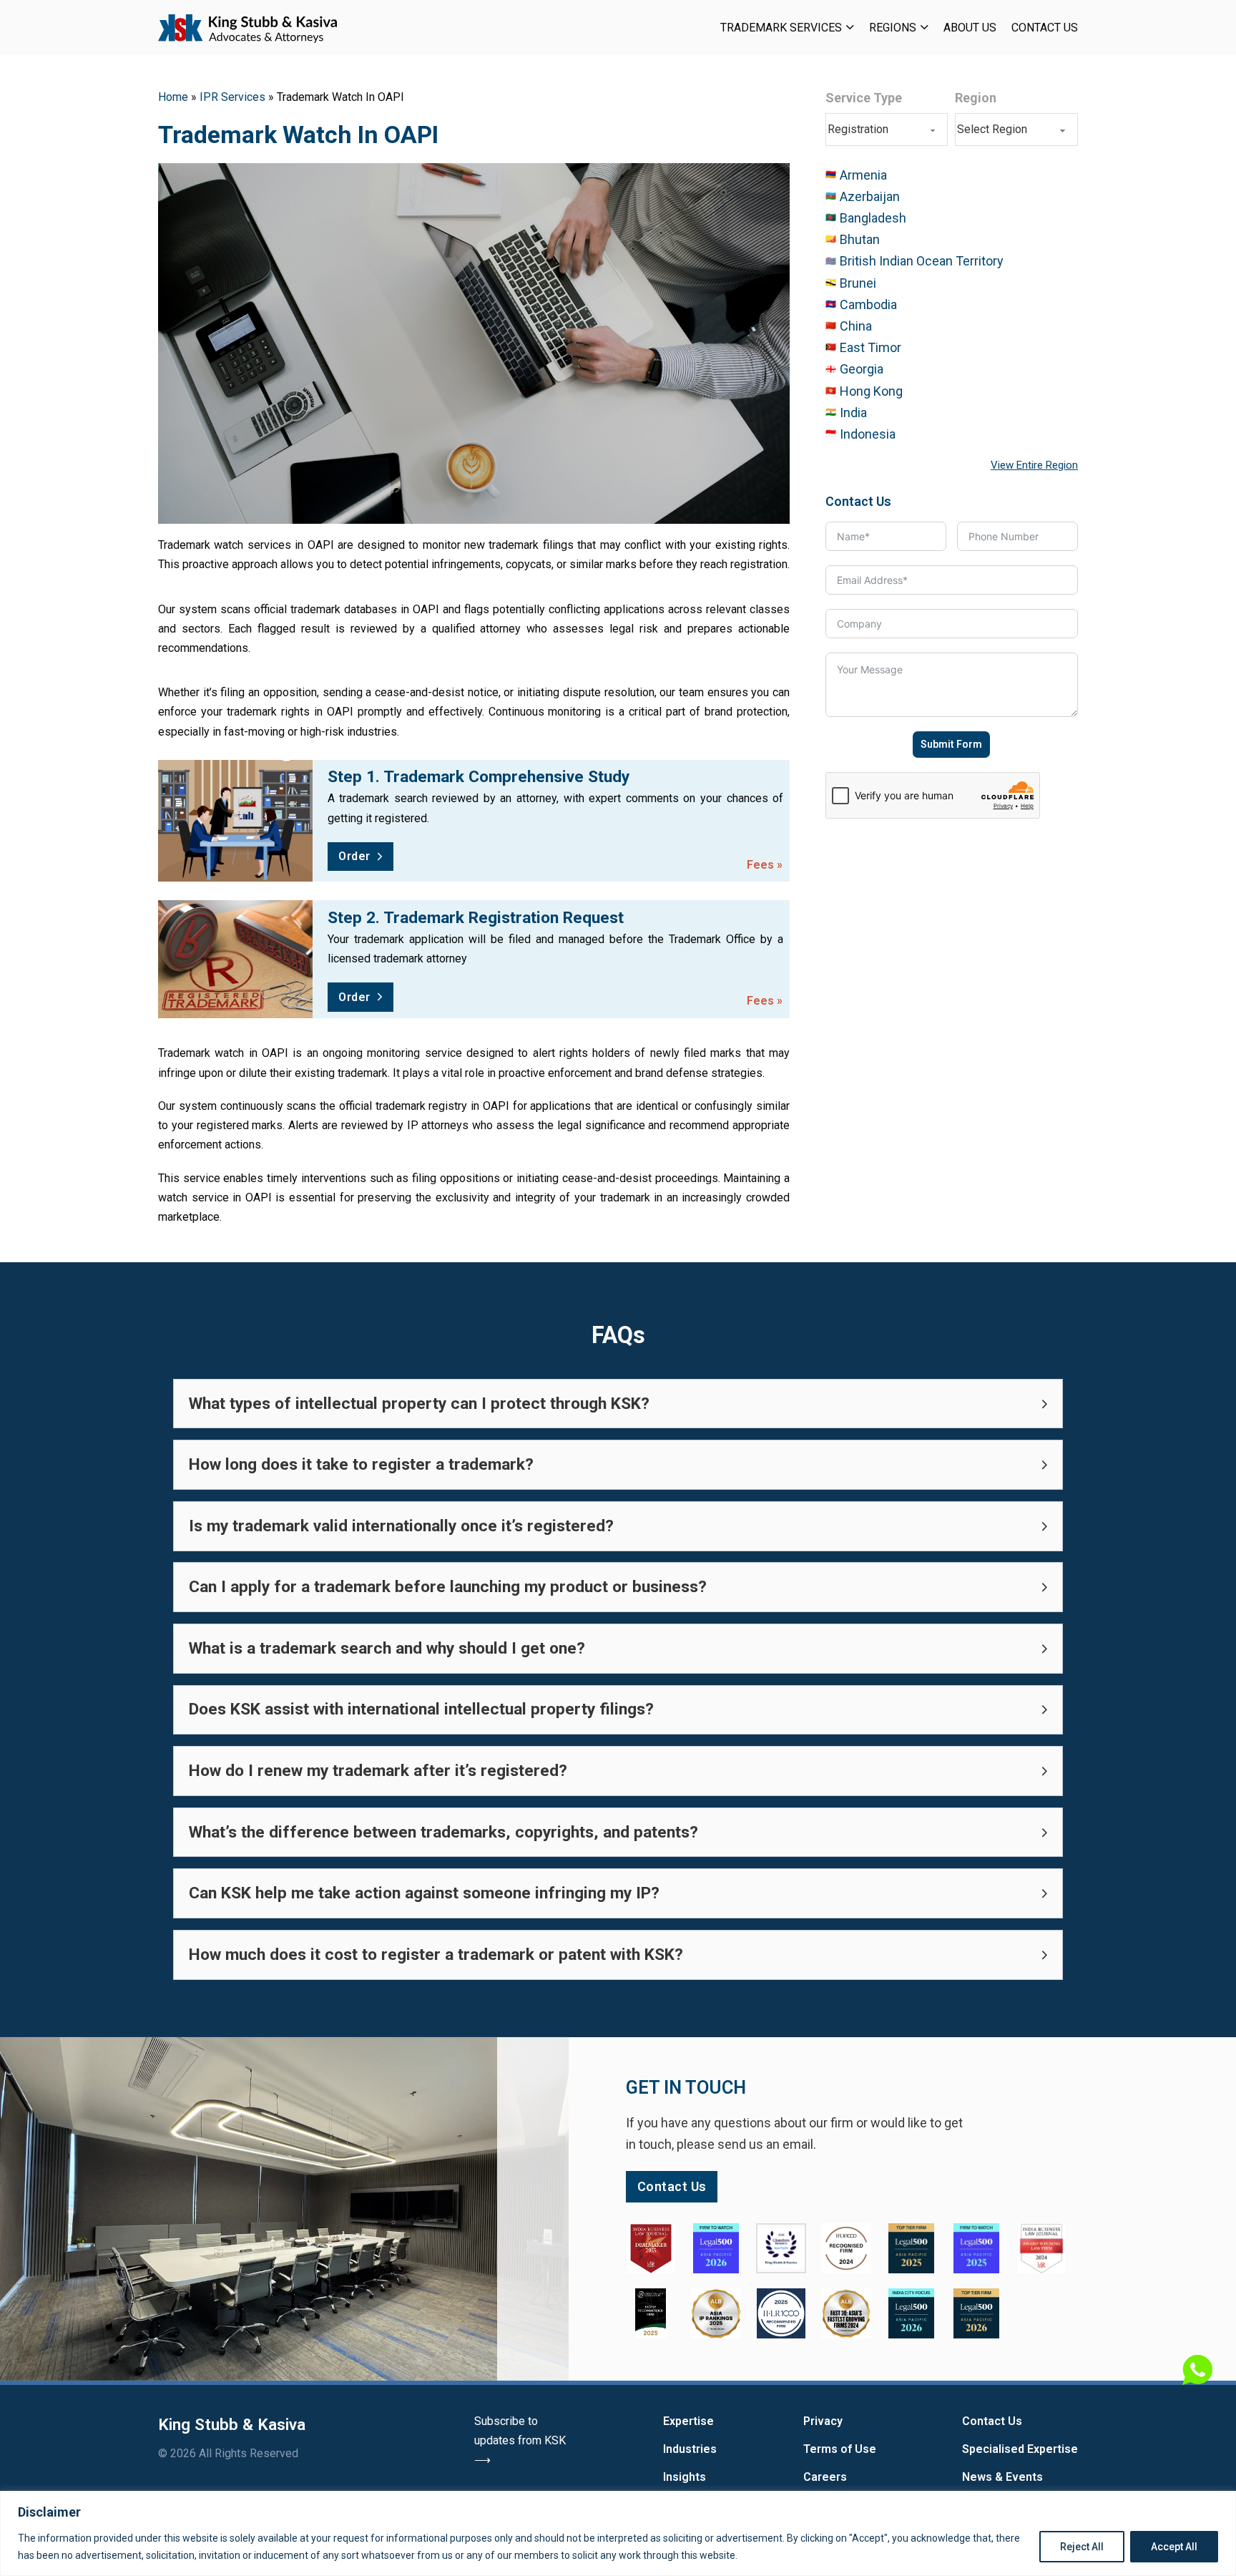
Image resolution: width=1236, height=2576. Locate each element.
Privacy (823, 2421)
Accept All (1174, 2547)
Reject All (1082, 2547)
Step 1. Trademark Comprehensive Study (479, 777)
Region (976, 98)
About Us (970, 28)
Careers (825, 2477)
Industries (690, 2449)
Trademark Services (781, 28)
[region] (618, 2533)
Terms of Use (840, 2449)
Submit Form (951, 744)
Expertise (688, 2421)
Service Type (864, 98)
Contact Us (1045, 28)
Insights (685, 2477)
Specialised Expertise (1020, 2449)
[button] (618, 1404)
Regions (893, 28)
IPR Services (232, 97)
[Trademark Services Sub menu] (850, 27)
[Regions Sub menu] (924, 27)
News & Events (1002, 2477)
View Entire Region (1034, 465)
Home (173, 97)
